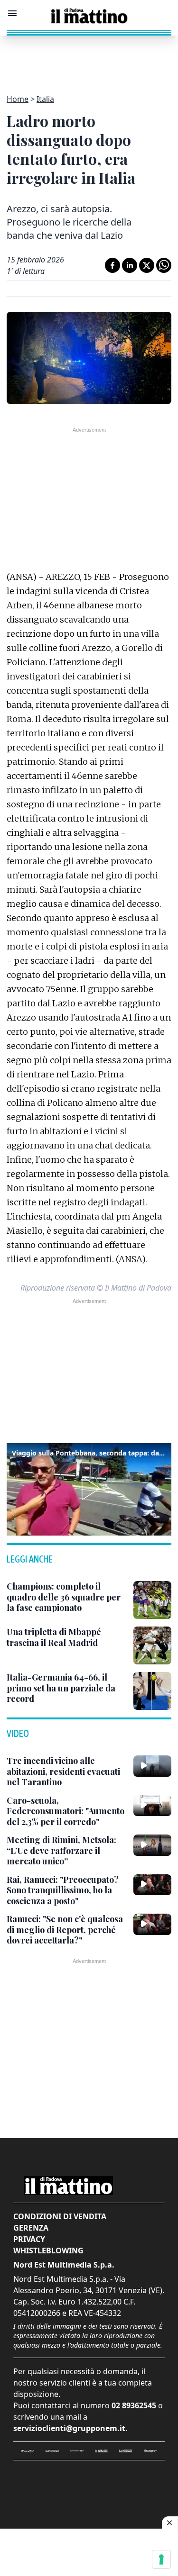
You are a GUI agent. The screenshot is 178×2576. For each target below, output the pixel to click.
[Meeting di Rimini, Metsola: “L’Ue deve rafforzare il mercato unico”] (152, 1845)
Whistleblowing (48, 2251)
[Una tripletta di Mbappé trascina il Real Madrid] (152, 1645)
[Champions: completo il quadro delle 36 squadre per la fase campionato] (152, 1600)
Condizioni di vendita (60, 2216)
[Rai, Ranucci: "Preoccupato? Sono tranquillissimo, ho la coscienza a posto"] (152, 1885)
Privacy (29, 2239)
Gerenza (31, 2228)
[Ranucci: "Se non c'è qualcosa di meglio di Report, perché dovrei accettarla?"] (152, 1924)
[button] (89, 1488)
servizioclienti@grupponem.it (69, 2428)
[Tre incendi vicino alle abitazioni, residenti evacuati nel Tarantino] (152, 1766)
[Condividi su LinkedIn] (130, 265)
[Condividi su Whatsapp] (164, 265)
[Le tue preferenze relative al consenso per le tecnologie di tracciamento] (161, 2559)
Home (18, 99)
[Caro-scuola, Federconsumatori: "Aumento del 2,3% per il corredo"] (152, 1806)
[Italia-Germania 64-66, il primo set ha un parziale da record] (152, 1691)
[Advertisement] (89, 59)
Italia (45, 99)
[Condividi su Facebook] (112, 265)
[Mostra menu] (12, 13)
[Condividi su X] (147, 265)
